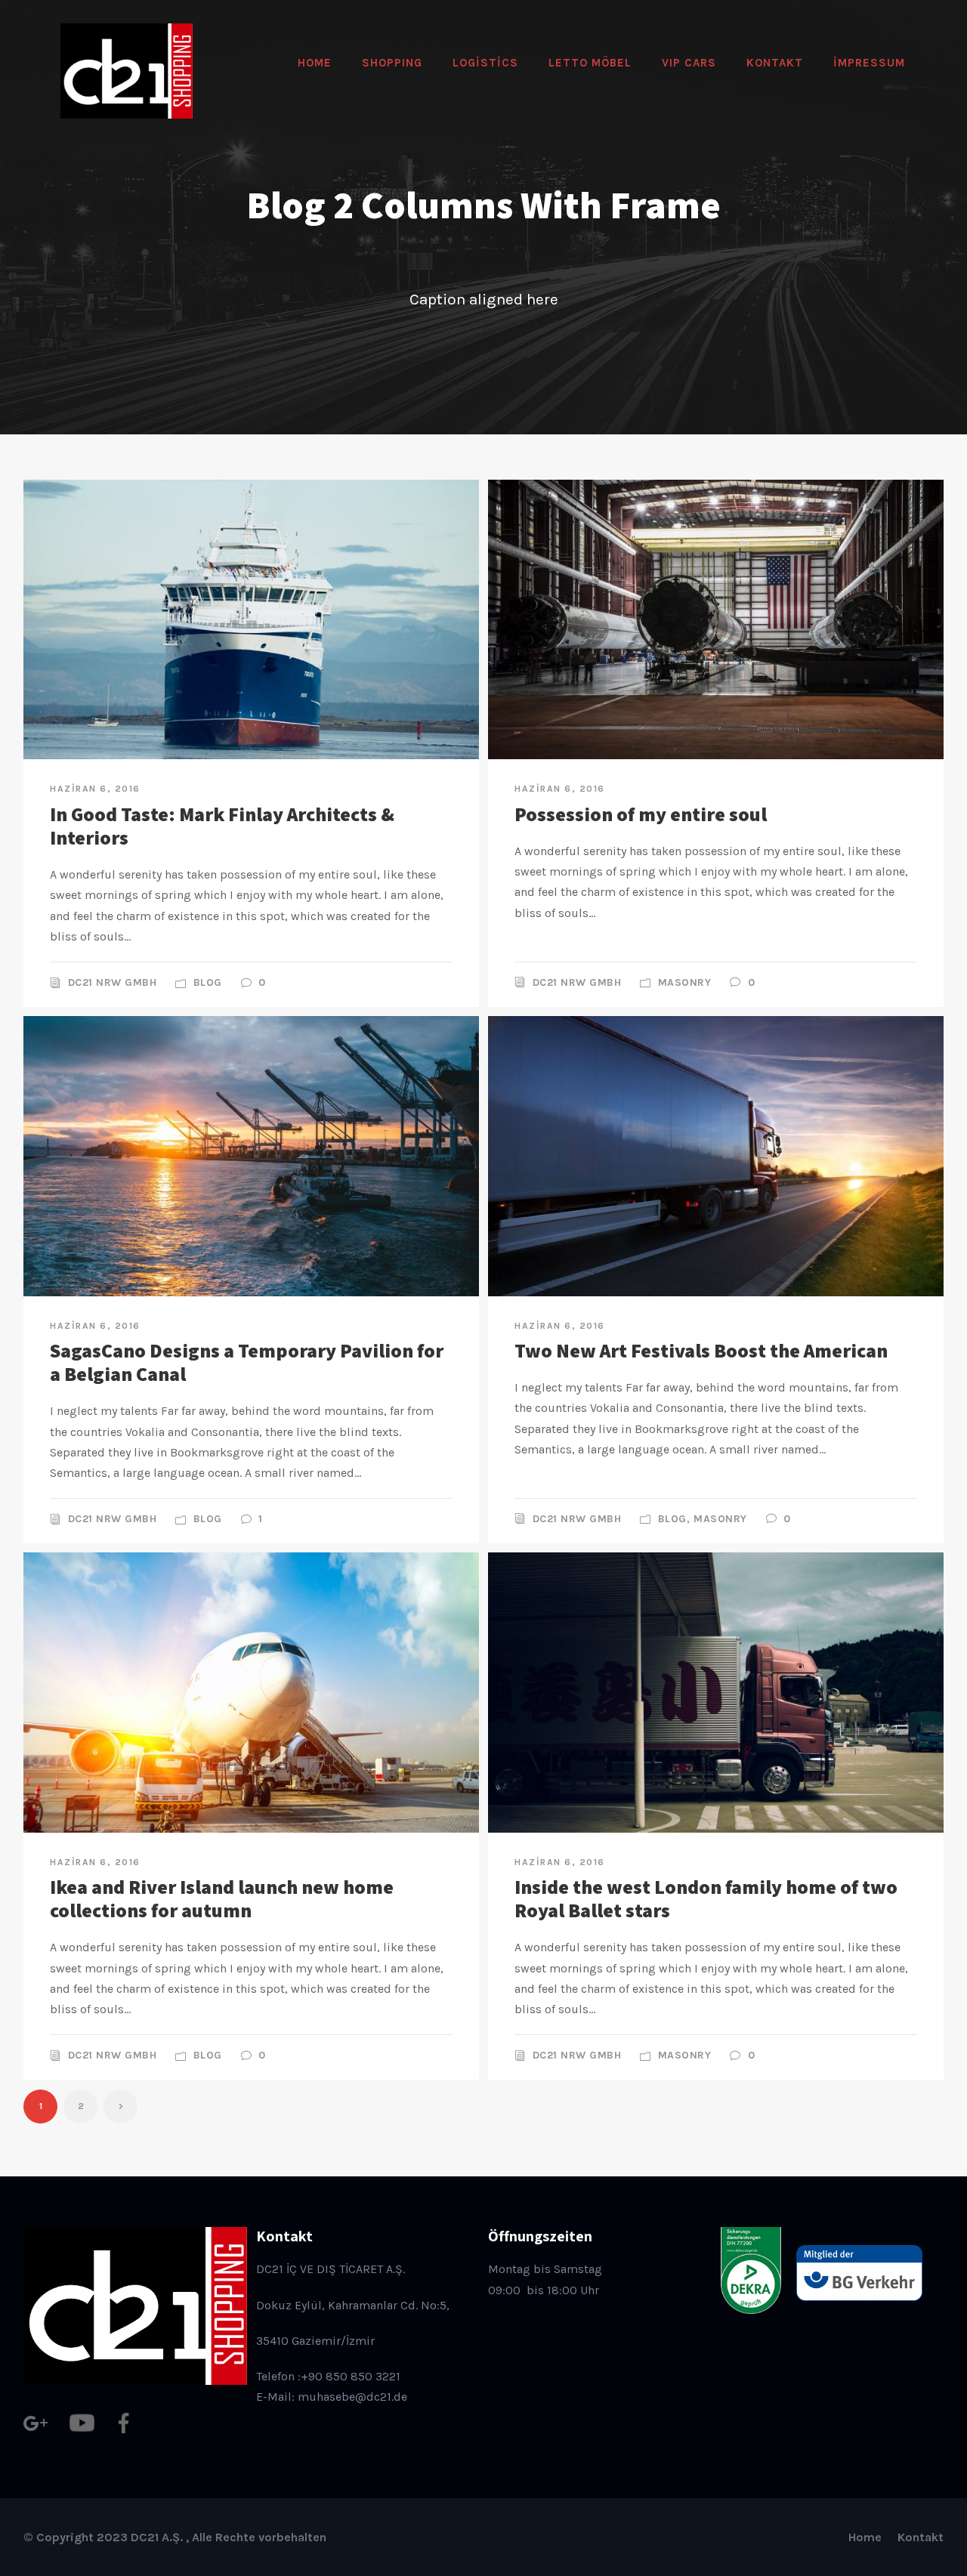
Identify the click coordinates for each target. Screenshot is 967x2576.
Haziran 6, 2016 (95, 789)
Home (865, 2537)
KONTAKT (775, 63)
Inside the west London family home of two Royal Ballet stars (706, 1898)
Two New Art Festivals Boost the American (701, 1350)
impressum (869, 63)
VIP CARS (689, 63)
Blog (208, 982)
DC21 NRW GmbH (113, 982)
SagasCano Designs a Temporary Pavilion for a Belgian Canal (247, 1362)
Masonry (685, 982)
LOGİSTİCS (485, 63)
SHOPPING (392, 63)
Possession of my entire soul (641, 814)
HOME (315, 63)
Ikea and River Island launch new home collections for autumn (222, 1898)
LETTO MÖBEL (590, 63)
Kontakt (921, 2537)
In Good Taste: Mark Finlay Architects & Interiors (222, 825)
